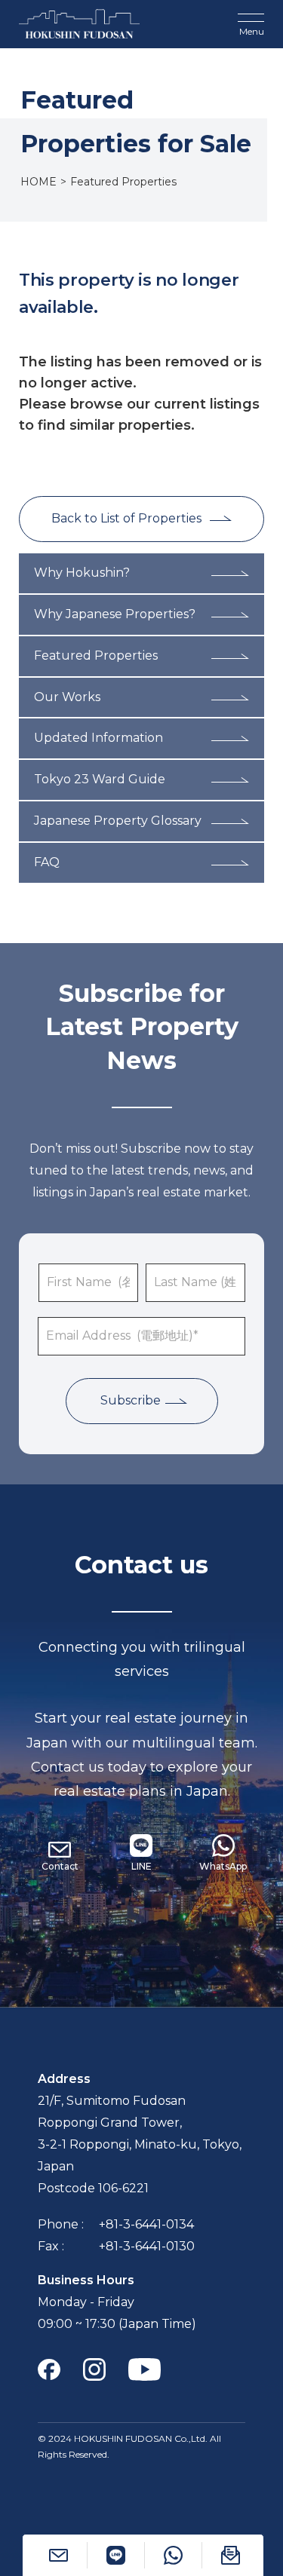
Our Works (67, 697)
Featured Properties (96, 655)
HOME (38, 182)
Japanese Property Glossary (118, 821)
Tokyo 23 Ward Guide (100, 779)
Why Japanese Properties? (115, 614)
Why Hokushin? (82, 573)
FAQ (47, 862)
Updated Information (98, 738)
